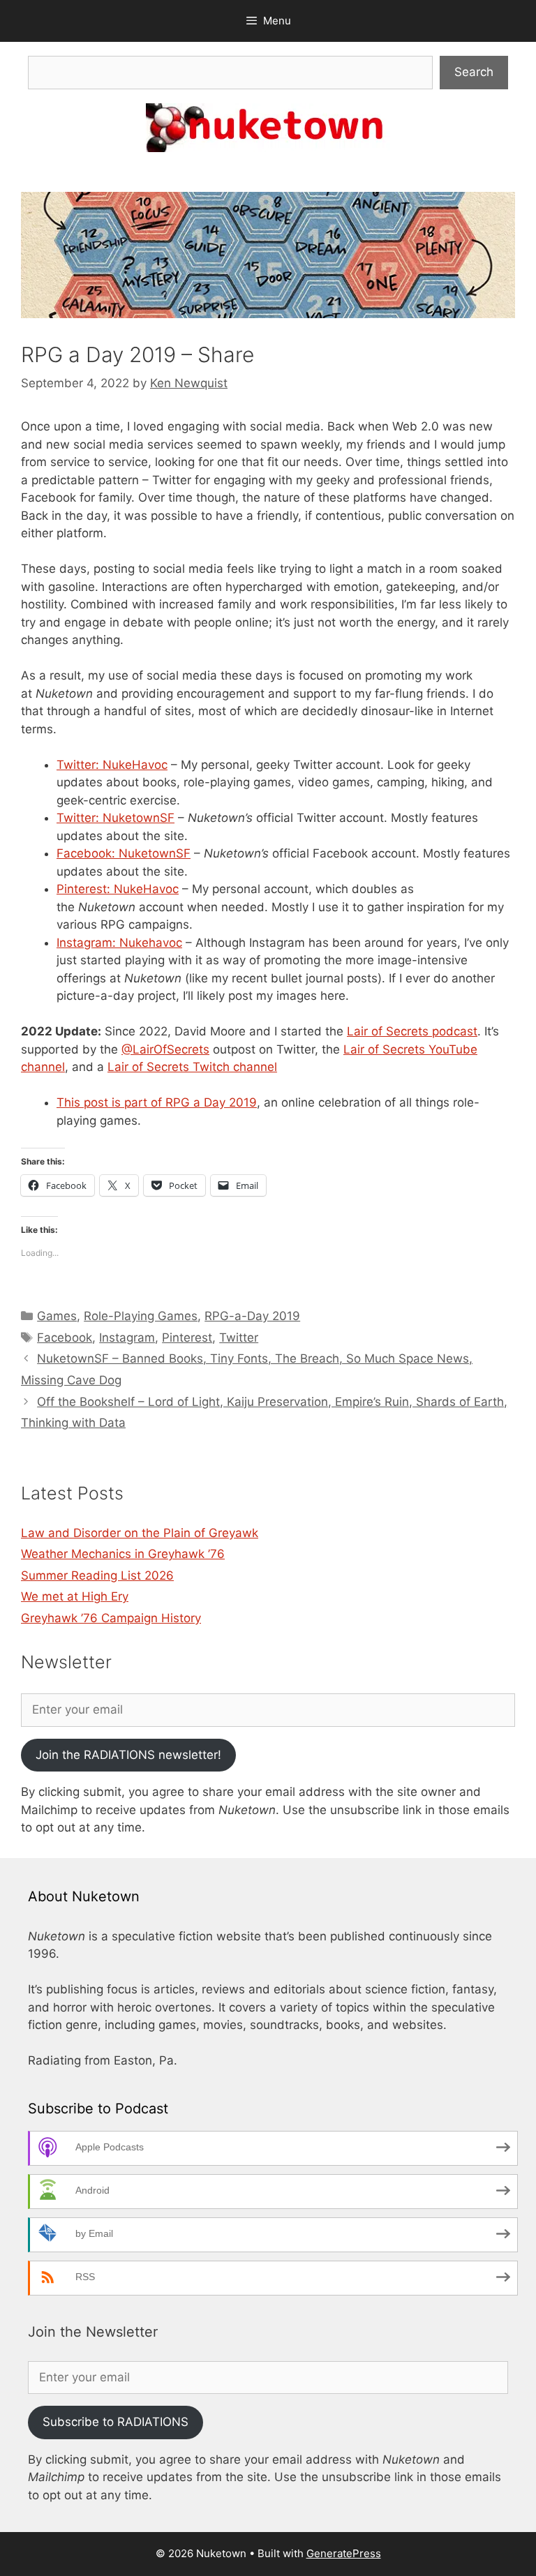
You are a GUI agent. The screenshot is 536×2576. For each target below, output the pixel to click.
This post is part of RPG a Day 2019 (157, 1102)
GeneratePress (344, 2553)
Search (474, 72)
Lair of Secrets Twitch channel (192, 1067)
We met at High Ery (75, 1596)
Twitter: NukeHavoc (112, 765)
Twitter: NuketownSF (116, 818)
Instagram (127, 1338)
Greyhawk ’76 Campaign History (111, 1618)
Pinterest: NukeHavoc (118, 889)
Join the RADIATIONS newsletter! (128, 1755)
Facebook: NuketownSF (124, 853)
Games (57, 1316)
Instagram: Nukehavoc (119, 943)
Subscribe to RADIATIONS (116, 2422)
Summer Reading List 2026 (97, 1575)
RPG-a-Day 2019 (252, 1316)
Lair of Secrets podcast (412, 1031)
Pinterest (187, 1338)
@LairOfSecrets (165, 1049)
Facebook (65, 1338)
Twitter (239, 1338)
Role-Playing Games (141, 1316)
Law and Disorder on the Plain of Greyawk (140, 1533)
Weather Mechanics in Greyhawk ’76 (123, 1554)
